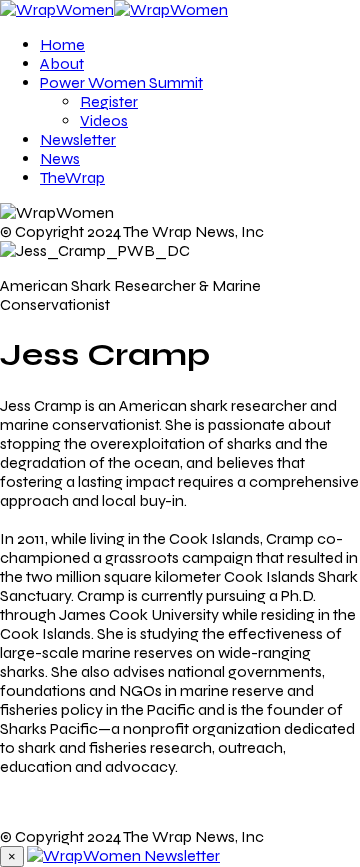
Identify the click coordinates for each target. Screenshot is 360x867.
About (62, 63)
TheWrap (72, 177)
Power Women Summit (121, 82)
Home (62, 44)
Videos (104, 120)
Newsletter (78, 139)
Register (109, 101)
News (60, 158)
